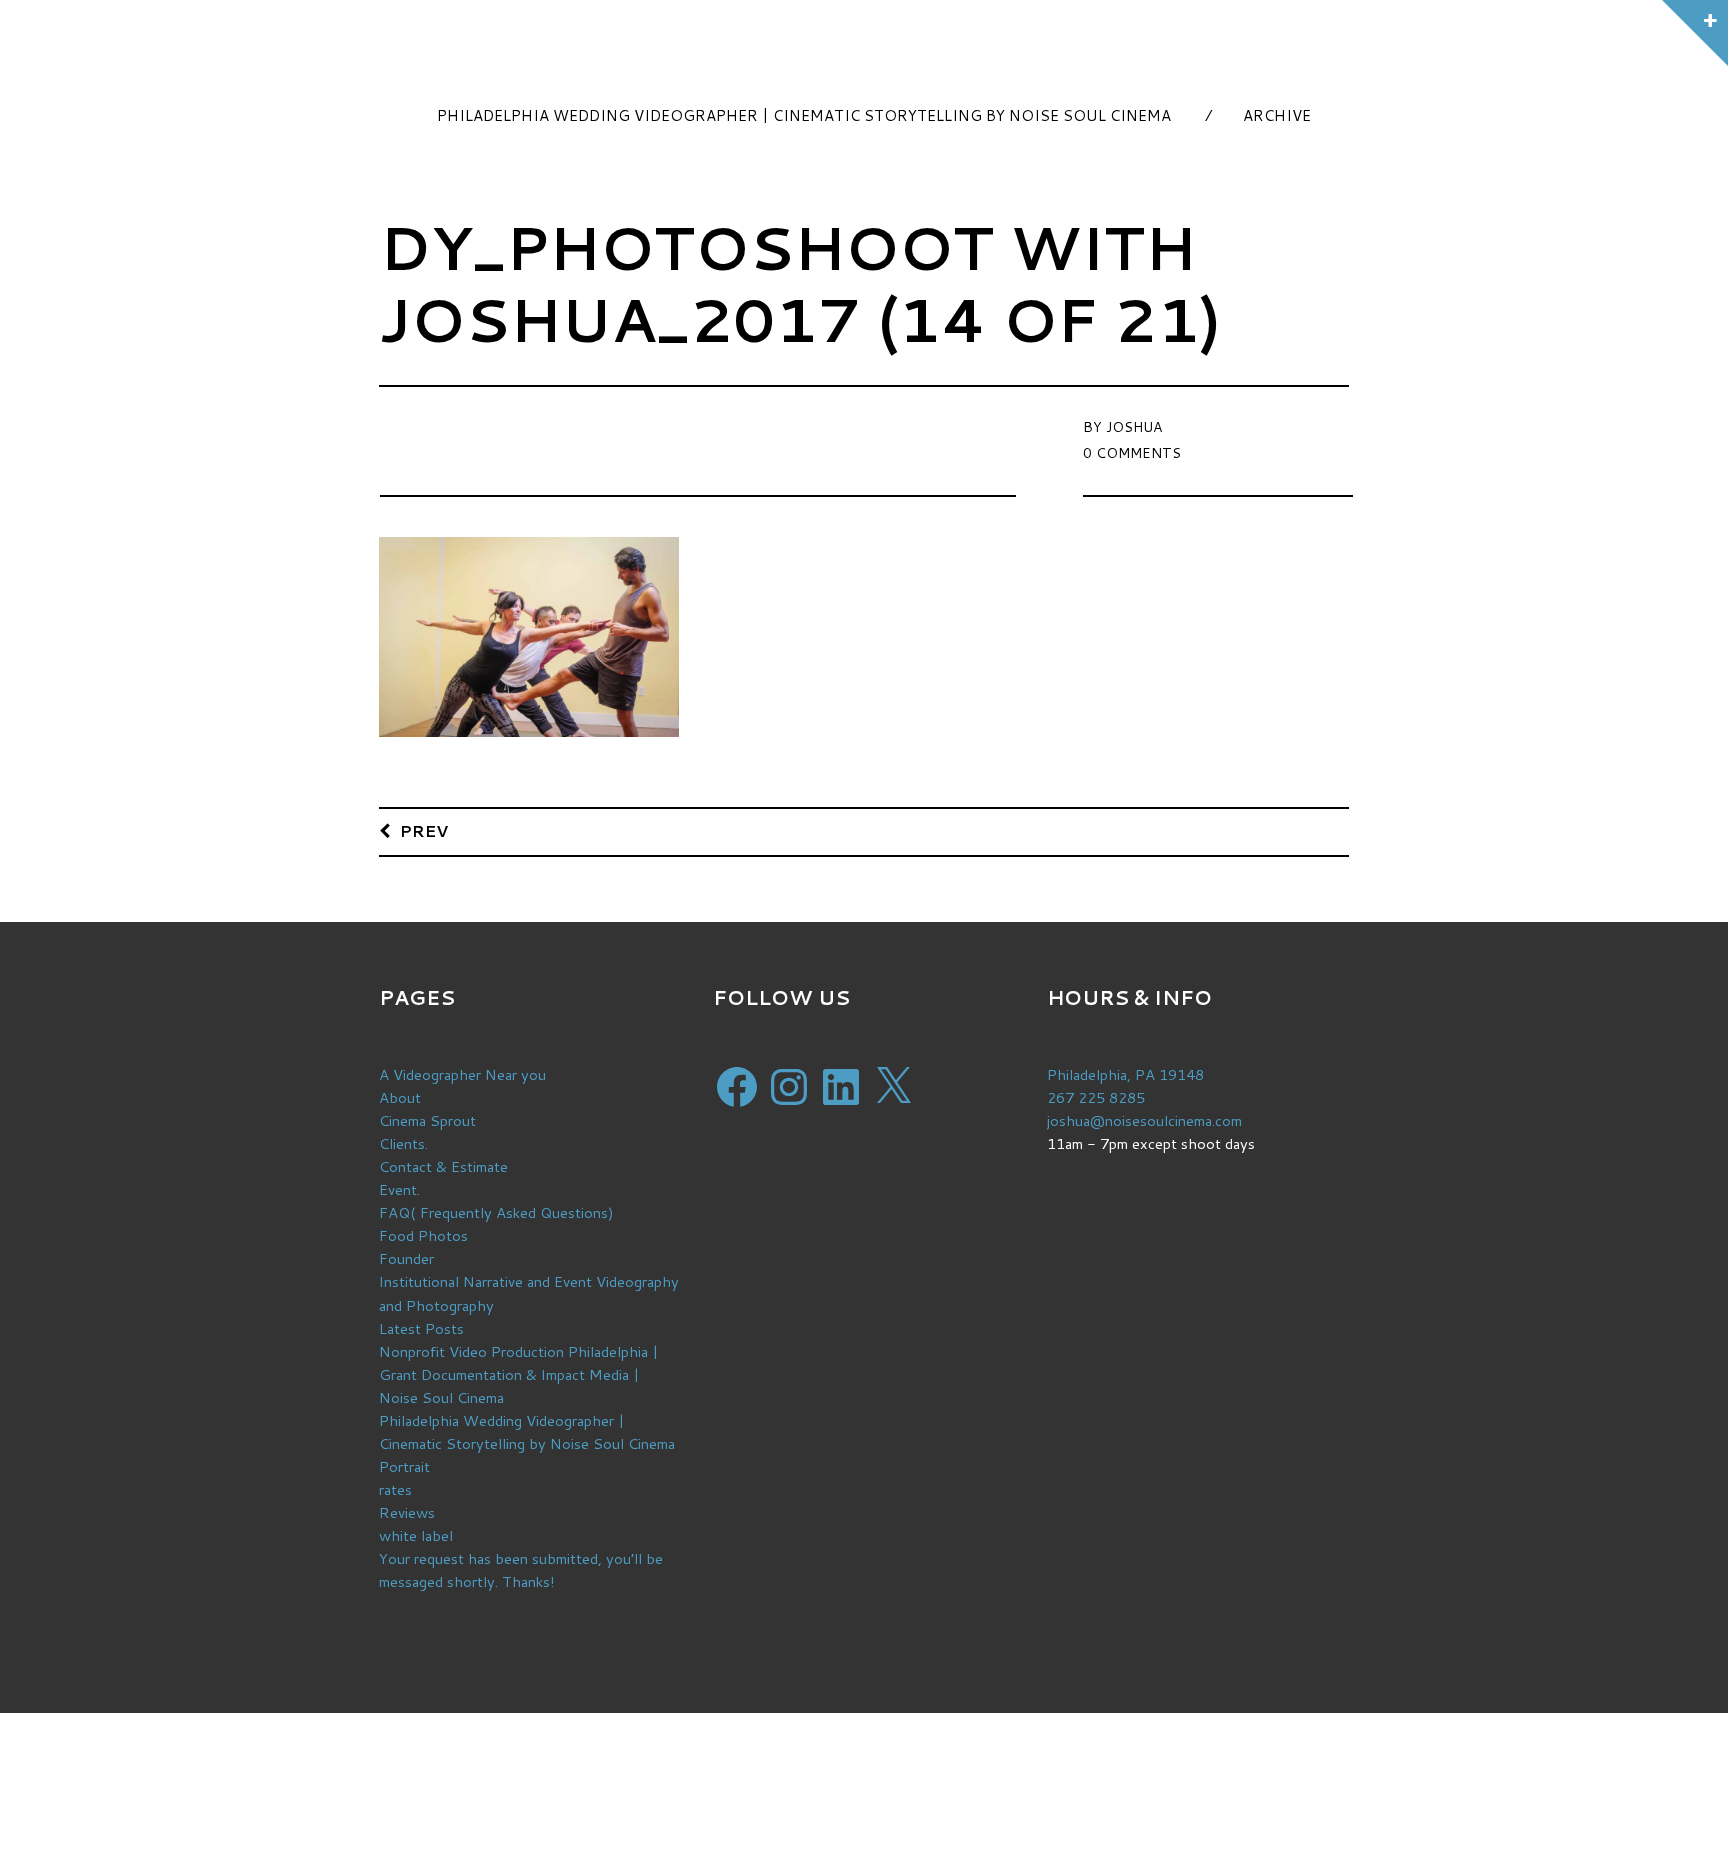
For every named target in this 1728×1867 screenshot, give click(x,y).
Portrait (404, 1466)
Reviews (407, 1512)
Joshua (1134, 427)
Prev (424, 830)
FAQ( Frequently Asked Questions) (496, 1212)
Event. (399, 1189)
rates (395, 1489)
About (400, 1097)
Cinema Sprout (427, 1120)
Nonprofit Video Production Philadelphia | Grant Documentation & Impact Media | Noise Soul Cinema (519, 1374)
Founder (406, 1258)
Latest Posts (421, 1328)
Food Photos (423, 1235)
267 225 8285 (1096, 1097)
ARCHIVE (1277, 115)
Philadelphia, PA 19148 (1125, 1074)
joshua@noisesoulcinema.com (1144, 1120)
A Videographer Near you (462, 1074)
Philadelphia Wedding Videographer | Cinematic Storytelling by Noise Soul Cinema (804, 115)
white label (416, 1535)
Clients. (403, 1143)
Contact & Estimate (443, 1166)
